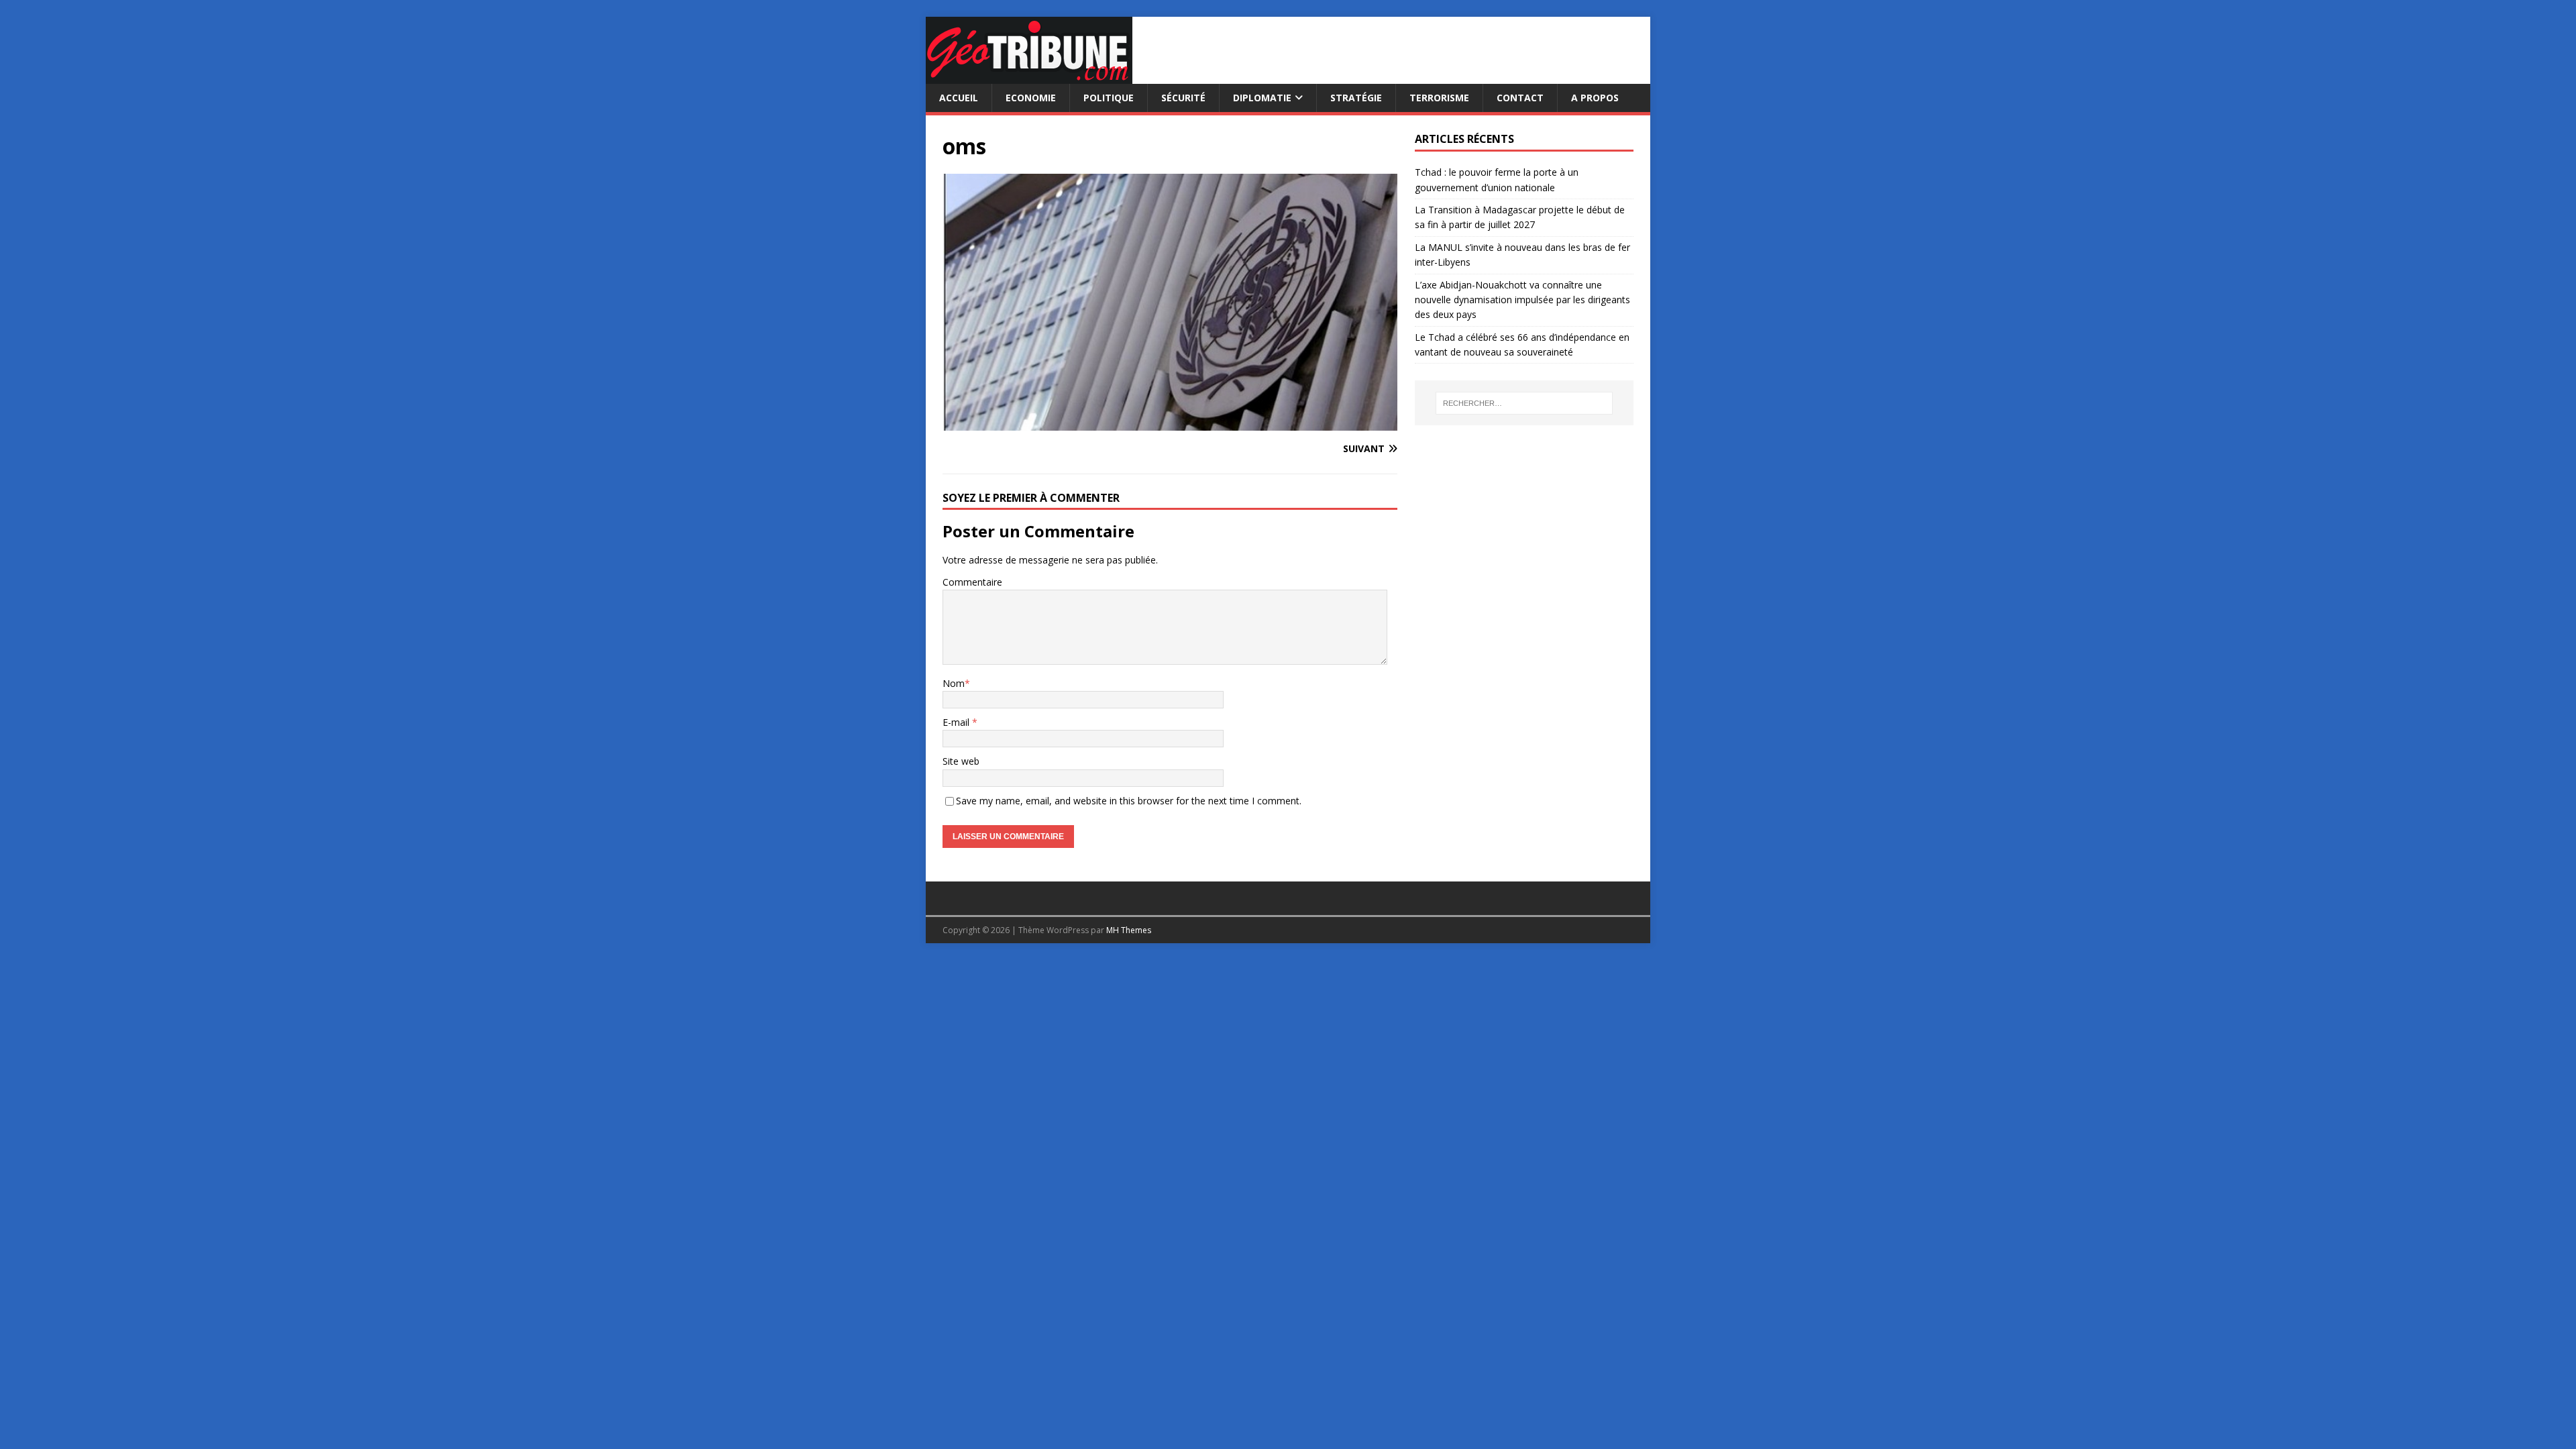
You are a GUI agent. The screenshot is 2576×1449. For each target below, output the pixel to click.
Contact (1520, 98)
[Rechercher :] (1524, 403)
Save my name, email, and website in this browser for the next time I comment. (1129, 801)
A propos (1595, 98)
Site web (961, 761)
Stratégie (1356, 98)
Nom (954, 683)
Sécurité (1183, 98)
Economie (1031, 98)
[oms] (1170, 422)
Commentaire (972, 582)
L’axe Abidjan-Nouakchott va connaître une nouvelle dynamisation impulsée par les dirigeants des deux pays (1522, 300)
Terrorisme (1439, 98)
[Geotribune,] (1029, 76)
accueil (959, 98)
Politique (1109, 98)
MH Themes (1129, 930)
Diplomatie (1262, 98)
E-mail (957, 722)
